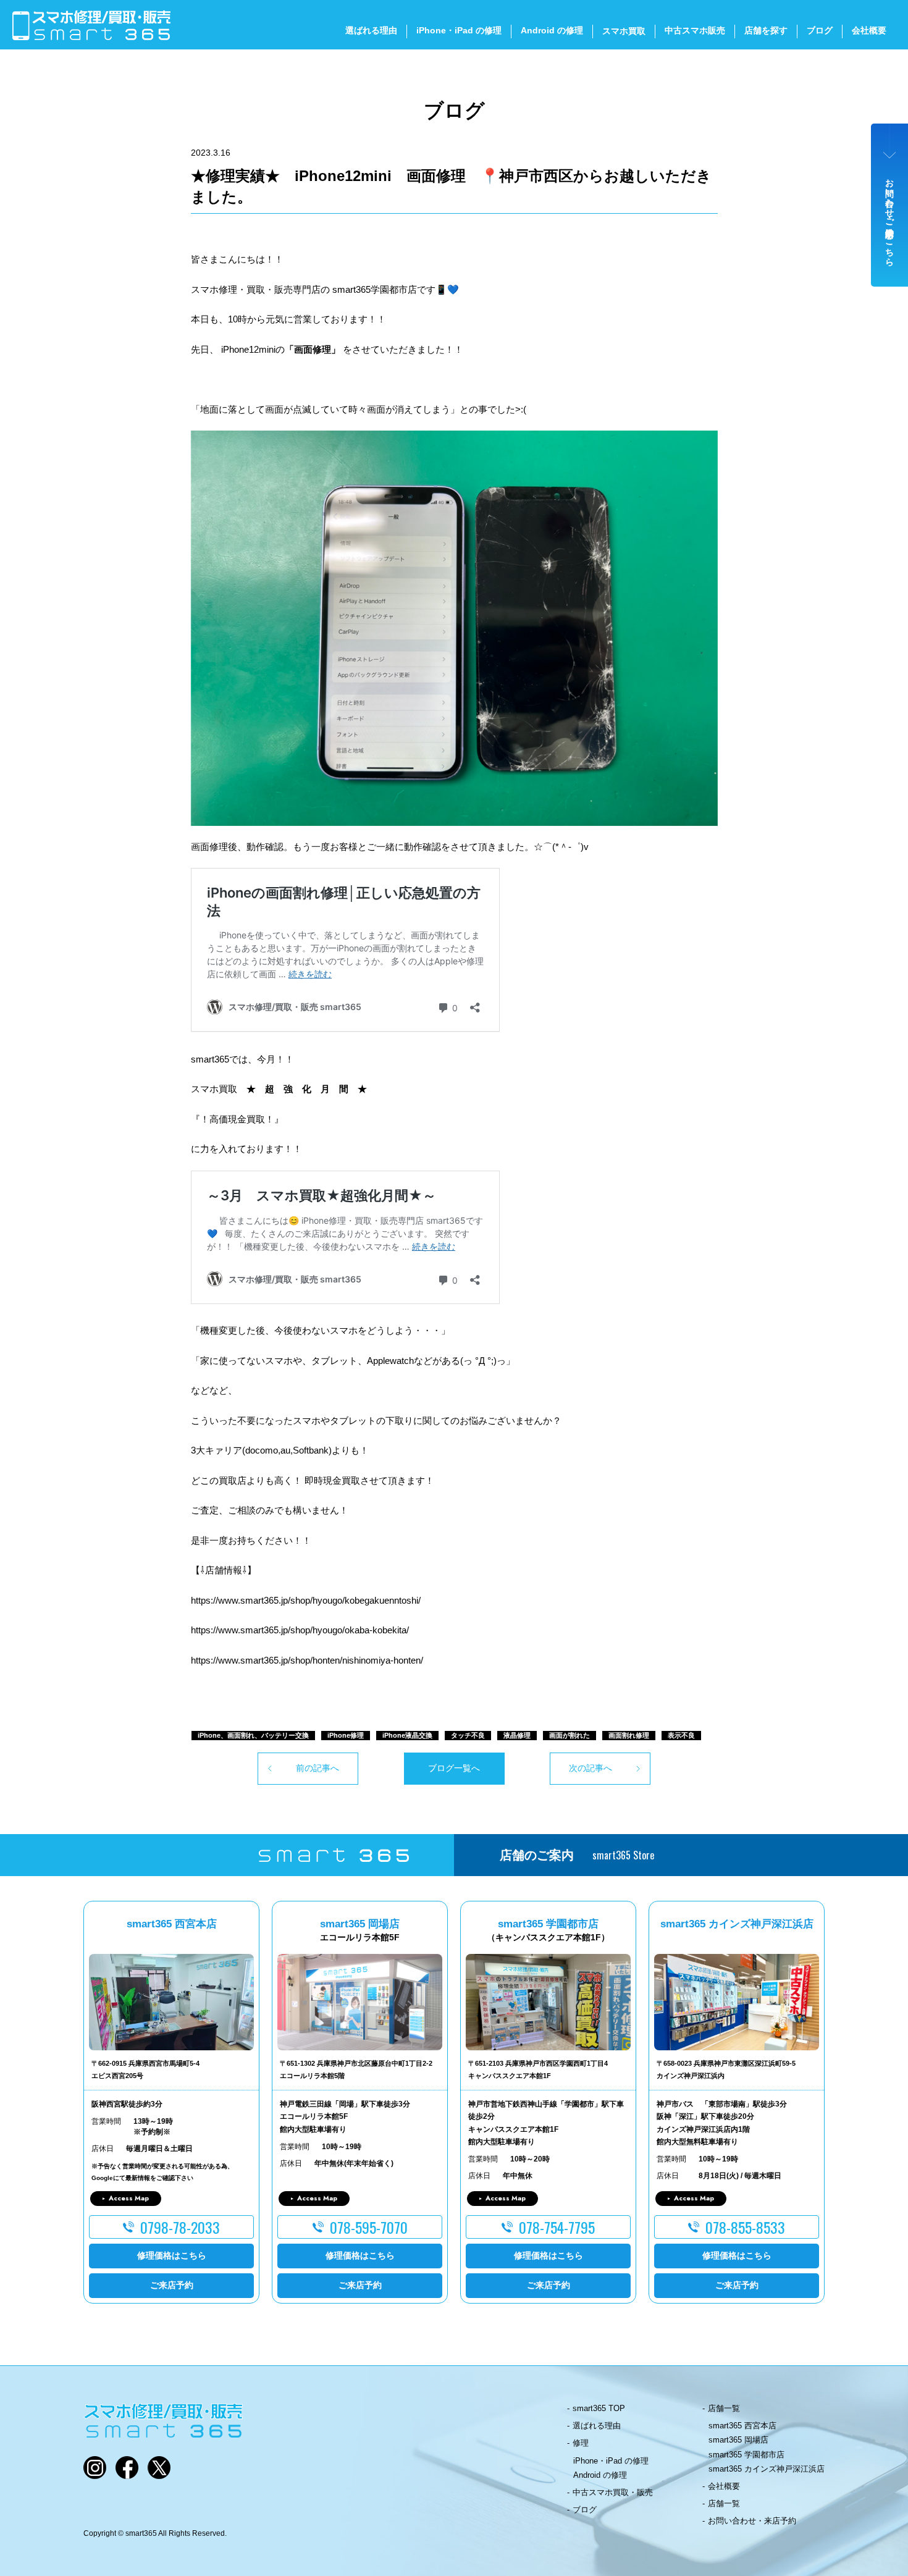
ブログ (820, 30)
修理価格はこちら (172, 2255)
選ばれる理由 (371, 30)
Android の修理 (552, 30)
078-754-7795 (557, 2227)
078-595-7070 (369, 2227)
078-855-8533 (745, 2227)
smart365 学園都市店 (746, 2455)
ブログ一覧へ (454, 1768)
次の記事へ (591, 1768)
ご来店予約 (172, 2285)
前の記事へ (317, 1768)
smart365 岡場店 (738, 2440)
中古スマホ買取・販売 (613, 2492)
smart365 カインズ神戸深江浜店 (767, 2469)
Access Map (129, 2198)
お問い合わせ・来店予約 (752, 2521)
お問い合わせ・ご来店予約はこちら (890, 217)
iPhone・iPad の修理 (459, 30)
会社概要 (869, 30)
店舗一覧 (724, 2408)
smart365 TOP (599, 2408)
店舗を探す (766, 30)
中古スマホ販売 (695, 30)
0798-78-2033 (180, 2227)
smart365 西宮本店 (742, 2426)
